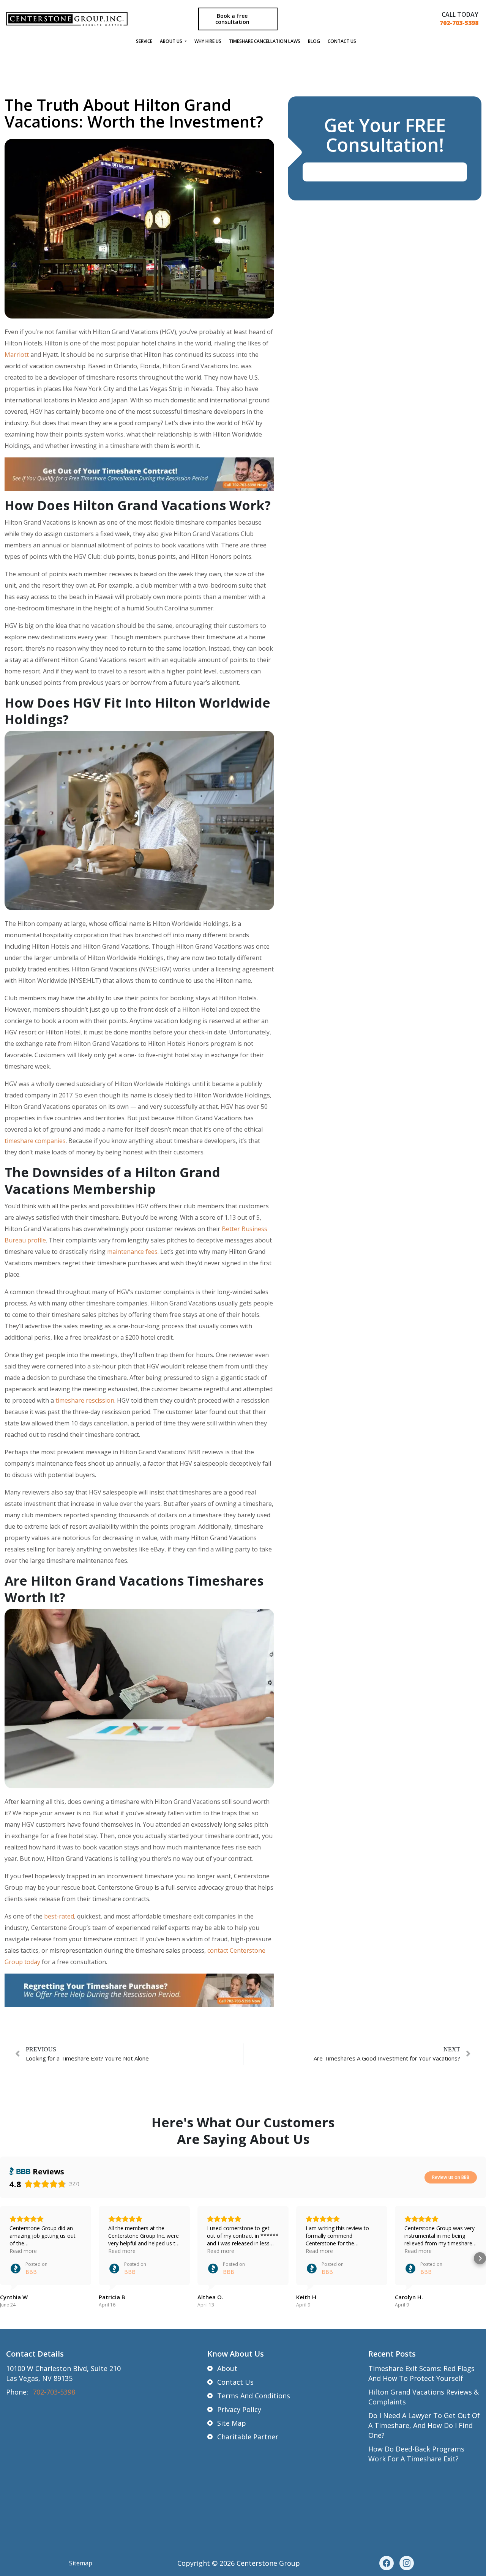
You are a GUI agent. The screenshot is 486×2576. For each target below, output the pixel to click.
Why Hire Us (208, 41)
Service (144, 41)
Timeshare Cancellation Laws (265, 41)
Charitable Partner (248, 2437)
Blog (314, 41)
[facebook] (387, 2563)
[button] (6, 2258)
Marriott (17, 355)
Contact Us (342, 41)
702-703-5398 (459, 23)
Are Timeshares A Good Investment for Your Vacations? (387, 2058)
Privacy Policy (239, 2409)
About (227, 2368)
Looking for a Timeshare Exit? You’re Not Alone (87, 2058)
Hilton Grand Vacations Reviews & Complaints (424, 2397)
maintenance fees (132, 1252)
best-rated (59, 1916)
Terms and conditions (254, 2396)
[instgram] (407, 2563)
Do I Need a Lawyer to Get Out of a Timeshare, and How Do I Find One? (424, 2425)
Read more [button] (23, 2251)
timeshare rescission (85, 1400)
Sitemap (81, 2563)
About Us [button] (172, 41)
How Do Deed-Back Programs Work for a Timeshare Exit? (416, 2454)
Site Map (232, 2423)
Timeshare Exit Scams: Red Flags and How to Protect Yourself (421, 2373)
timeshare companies (35, 1141)
